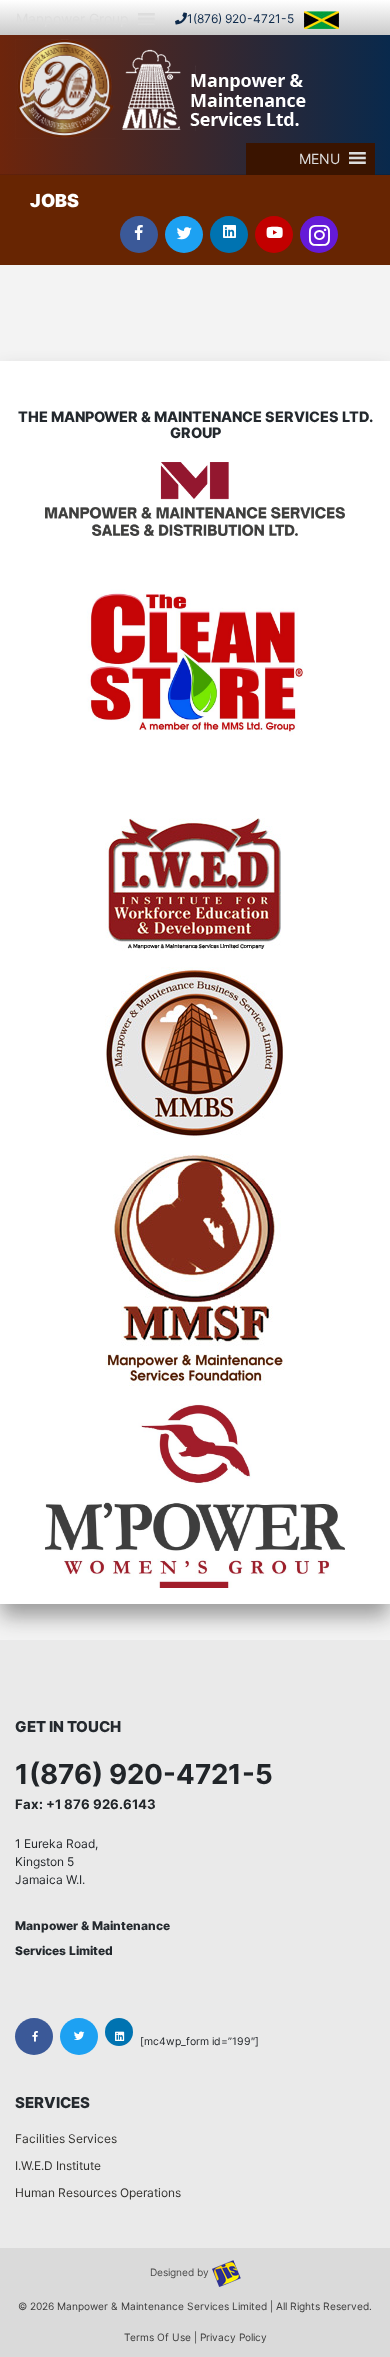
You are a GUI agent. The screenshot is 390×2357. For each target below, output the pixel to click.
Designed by (181, 2273)
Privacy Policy (233, 2337)
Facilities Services (66, 2138)
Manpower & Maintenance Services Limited (162, 2306)
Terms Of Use (157, 2337)
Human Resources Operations (98, 2192)
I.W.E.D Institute (58, 2165)
